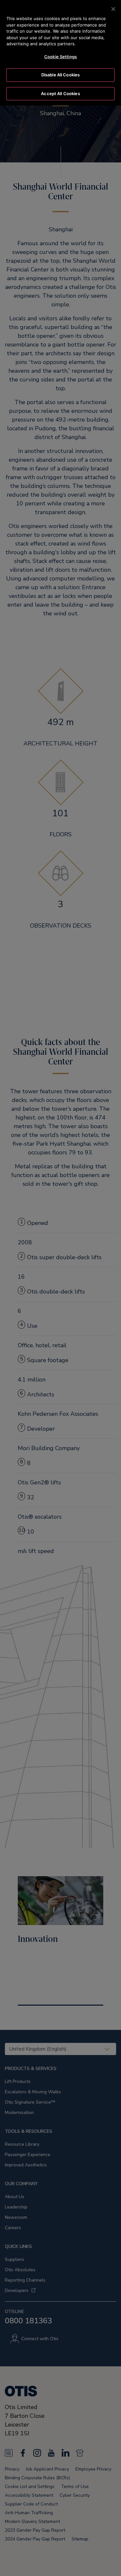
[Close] (113, 9)
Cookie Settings (60, 57)
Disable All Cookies (60, 75)
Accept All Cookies (60, 94)
